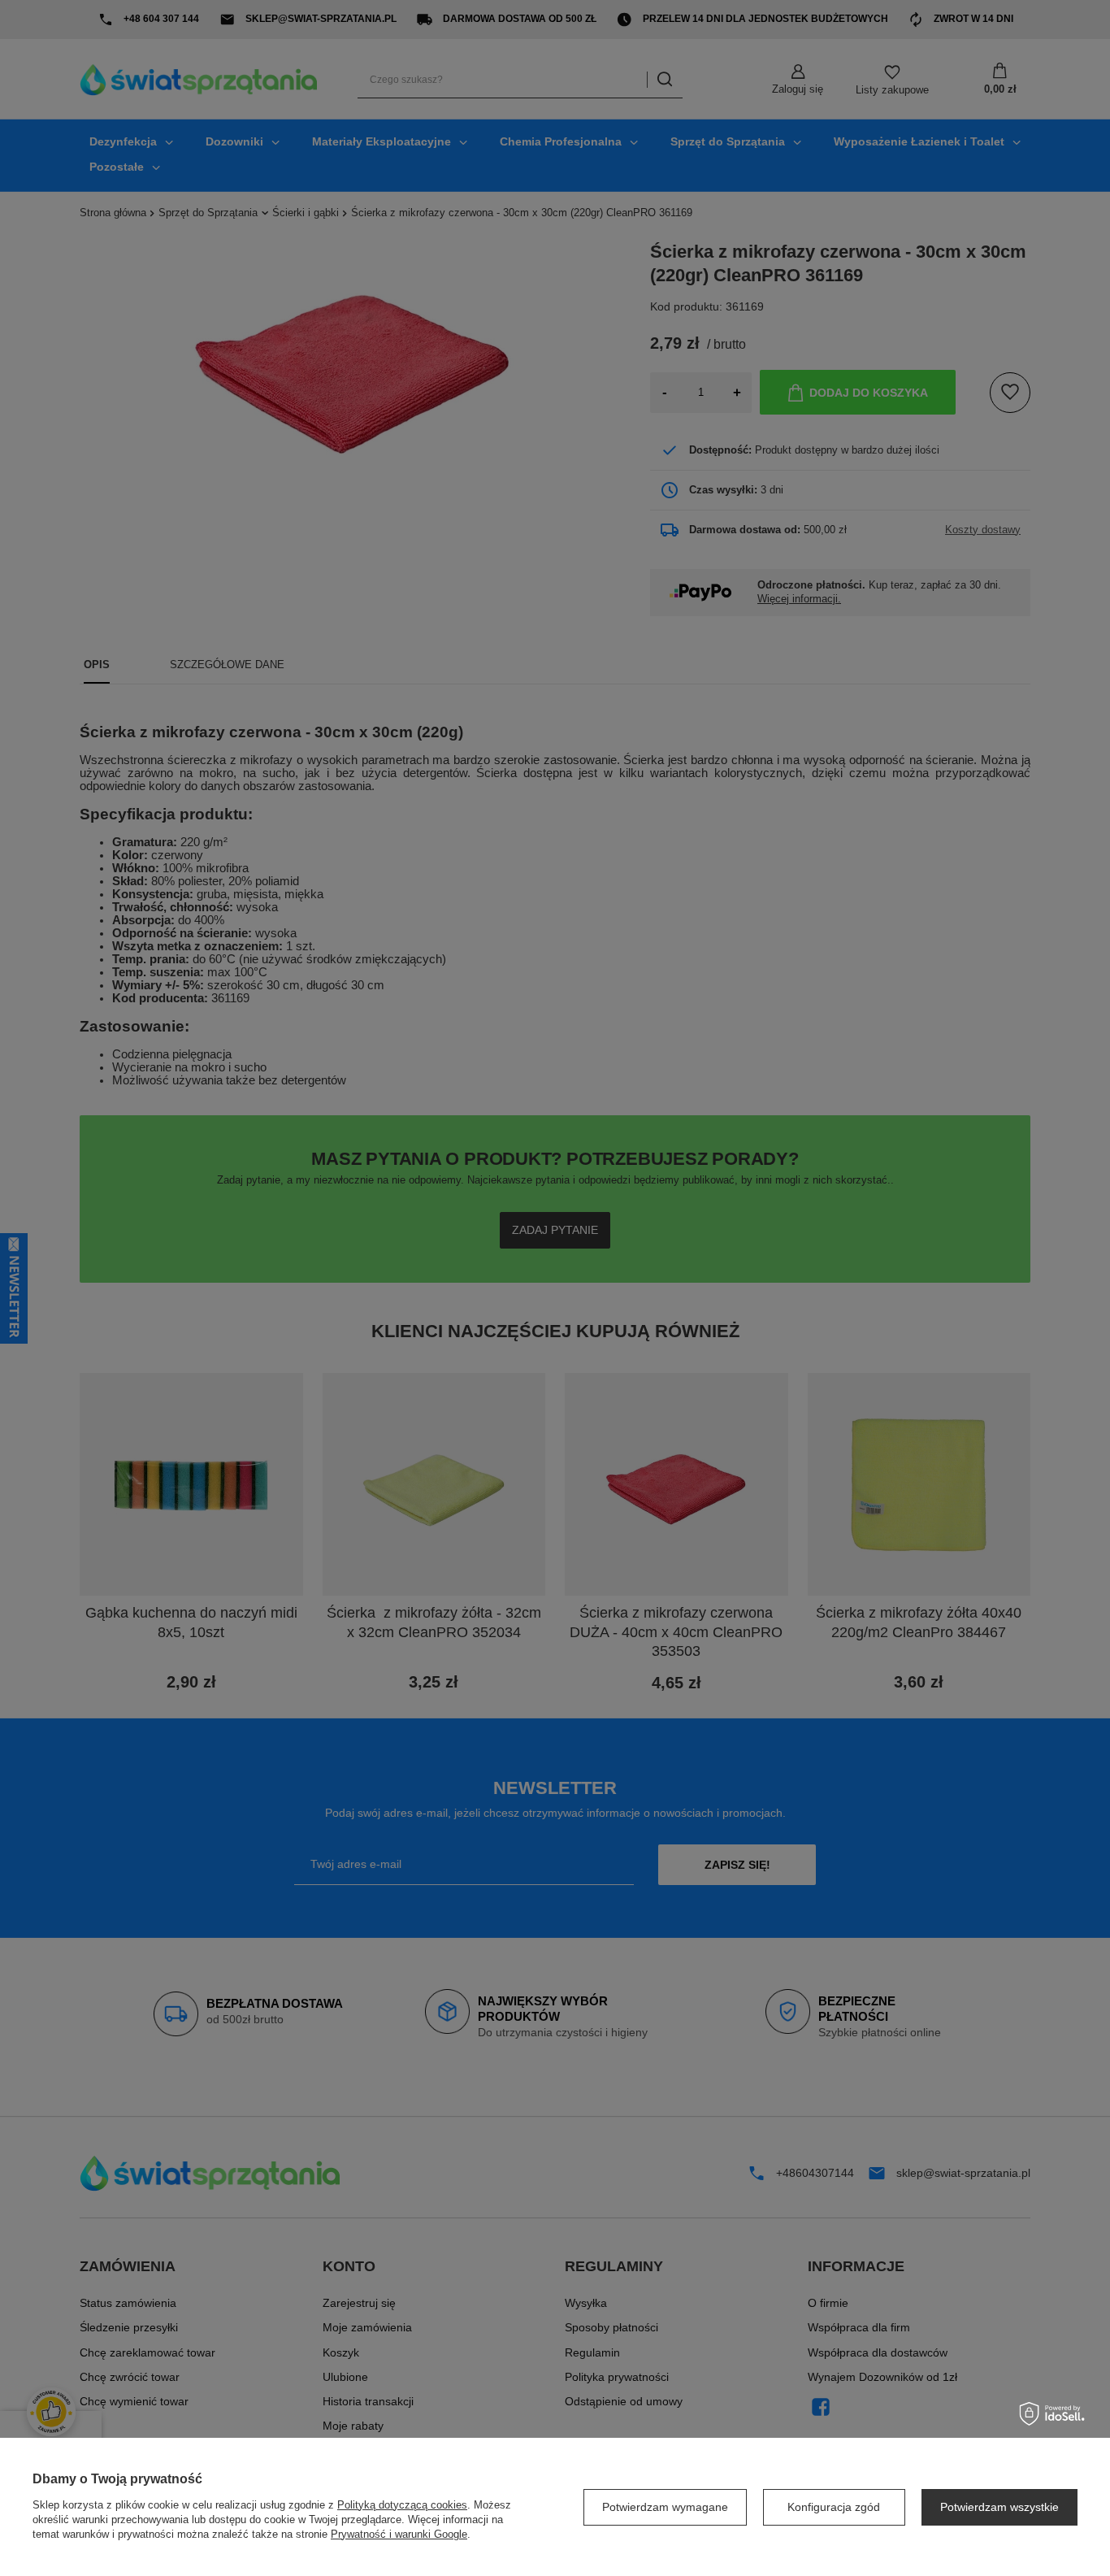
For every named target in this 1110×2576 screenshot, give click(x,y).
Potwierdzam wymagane (665, 2507)
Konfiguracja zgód (834, 2507)
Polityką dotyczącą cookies (402, 2505)
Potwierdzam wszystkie (999, 2507)
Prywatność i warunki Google (399, 2534)
